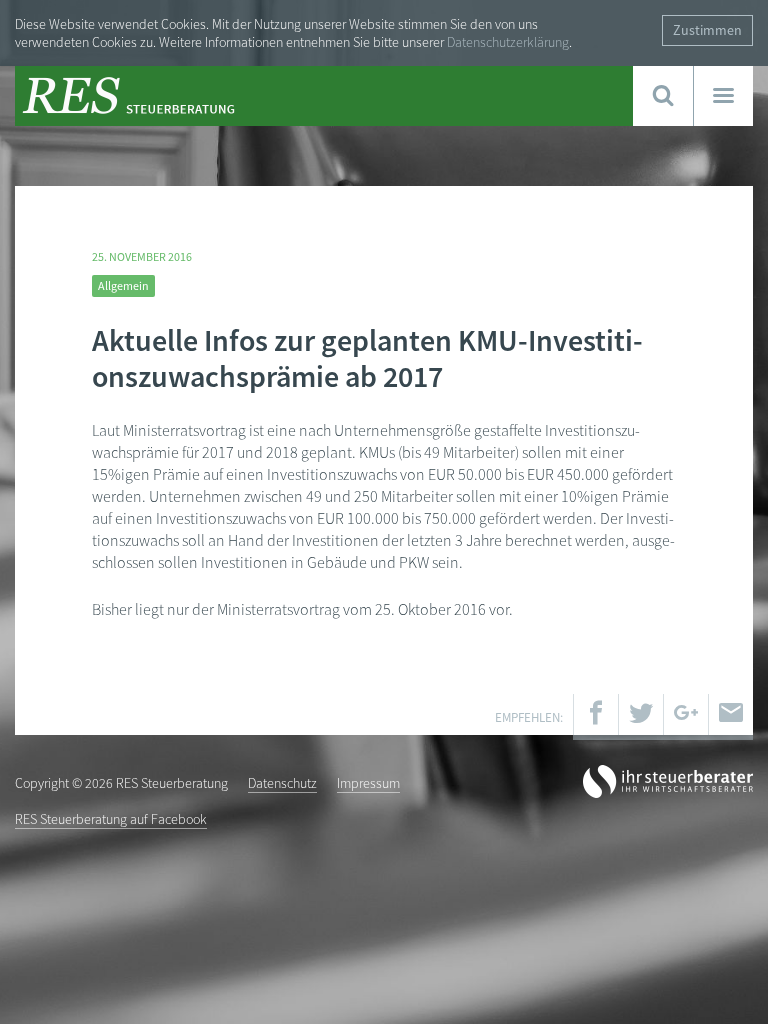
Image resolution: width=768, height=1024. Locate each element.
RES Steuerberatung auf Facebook (111, 819)
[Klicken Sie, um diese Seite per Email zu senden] (731, 717)
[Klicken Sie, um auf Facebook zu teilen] (596, 717)
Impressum (368, 783)
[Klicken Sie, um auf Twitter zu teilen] (641, 717)
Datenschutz (282, 783)
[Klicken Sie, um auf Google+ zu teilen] (686, 717)
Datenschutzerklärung (508, 42)
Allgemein (123, 285)
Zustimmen (707, 30)
